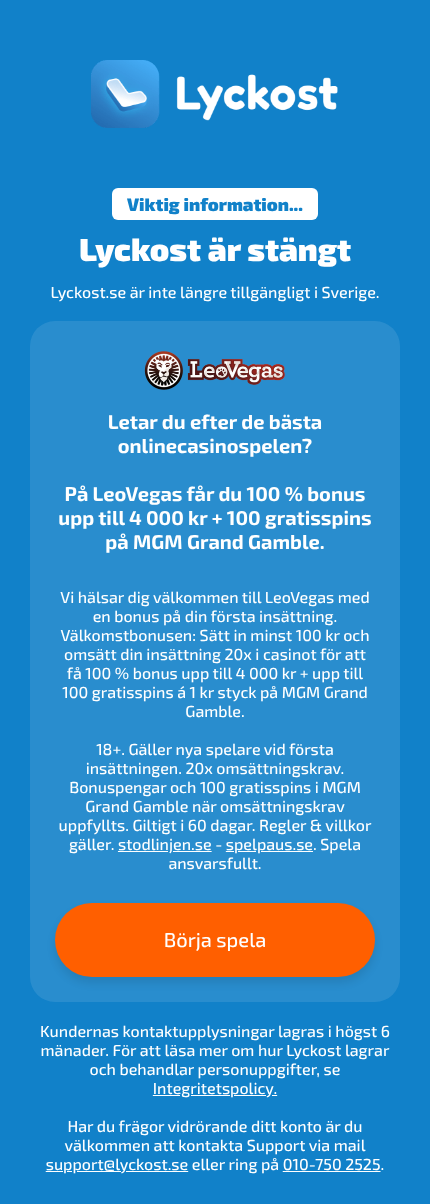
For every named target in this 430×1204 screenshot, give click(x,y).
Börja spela (215, 940)
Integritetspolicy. (215, 1088)
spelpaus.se (269, 844)
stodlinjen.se (165, 844)
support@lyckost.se (117, 1164)
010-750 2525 (332, 1164)
